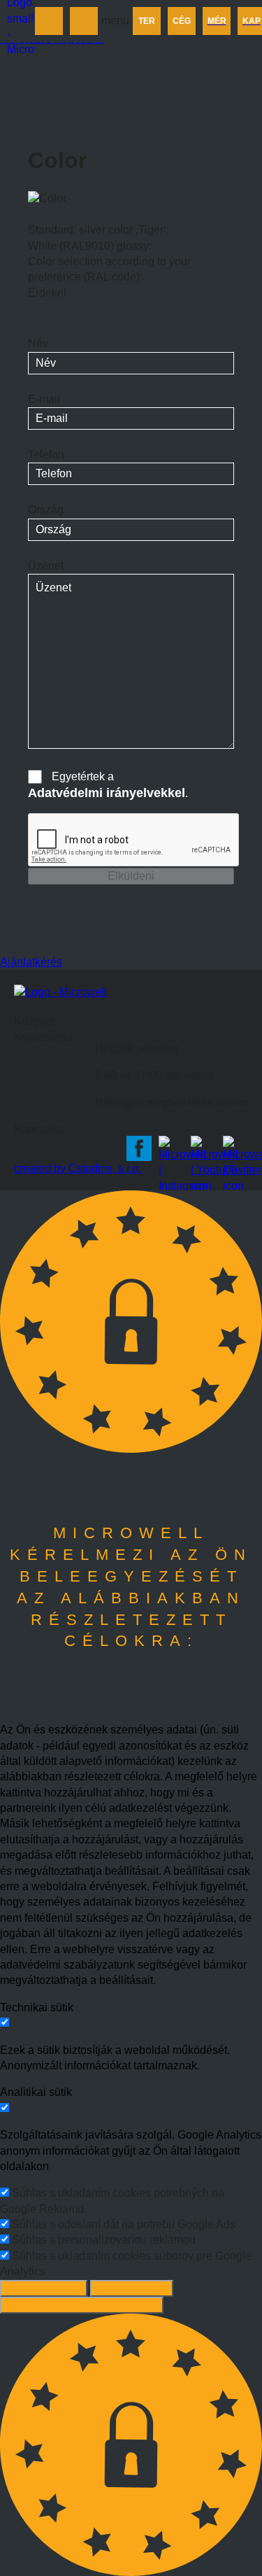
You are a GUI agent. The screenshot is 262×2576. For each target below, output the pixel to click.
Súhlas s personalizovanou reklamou (104, 2240)
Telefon (46, 455)
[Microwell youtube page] (203, 1148)
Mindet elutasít (132, 2288)
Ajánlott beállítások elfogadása (82, 2305)
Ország (46, 510)
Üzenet (46, 566)
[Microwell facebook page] (139, 1148)
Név (38, 343)
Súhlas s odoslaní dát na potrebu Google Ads (124, 2224)
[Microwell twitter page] (235, 1148)
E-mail (44, 399)
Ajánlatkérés (31, 962)
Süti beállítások (44, 2288)
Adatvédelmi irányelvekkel (107, 793)
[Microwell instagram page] (171, 1148)
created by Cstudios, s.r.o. (78, 1168)
